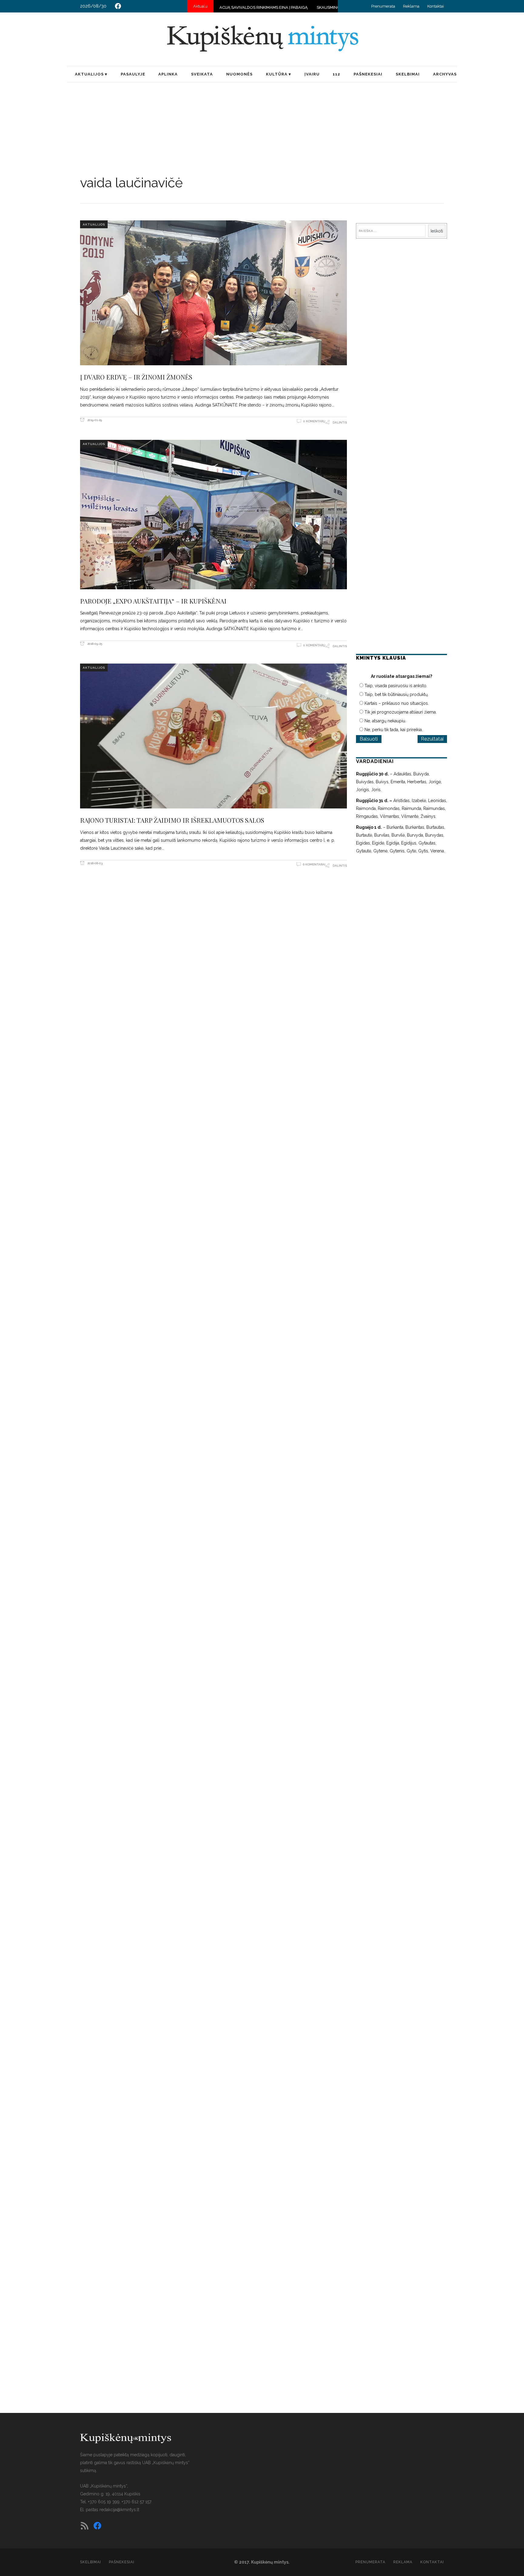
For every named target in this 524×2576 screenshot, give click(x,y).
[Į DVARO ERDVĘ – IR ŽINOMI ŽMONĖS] (213, 293)
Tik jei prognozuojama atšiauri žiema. (401, 712)
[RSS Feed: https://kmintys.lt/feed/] (85, 2526)
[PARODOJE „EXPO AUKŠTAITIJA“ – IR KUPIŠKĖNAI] (213, 515)
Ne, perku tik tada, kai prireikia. (394, 730)
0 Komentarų (314, 421)
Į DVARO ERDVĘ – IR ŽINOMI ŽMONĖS (136, 377)
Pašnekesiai (122, 2562)
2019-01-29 (94, 420)
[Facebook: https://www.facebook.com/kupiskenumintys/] (118, 6)
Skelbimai (91, 2562)
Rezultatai (432, 739)
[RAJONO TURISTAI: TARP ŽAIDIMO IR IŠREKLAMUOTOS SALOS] (213, 736)
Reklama (411, 6)
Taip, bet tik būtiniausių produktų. (396, 694)
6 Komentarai (314, 864)
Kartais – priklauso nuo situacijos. (397, 703)
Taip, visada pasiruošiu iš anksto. (396, 686)
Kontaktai (436, 6)
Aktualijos (94, 224)
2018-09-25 (94, 644)
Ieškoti (437, 231)
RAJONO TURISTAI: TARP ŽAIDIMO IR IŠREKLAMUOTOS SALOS (172, 820)
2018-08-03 (94, 863)
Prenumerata (383, 6)
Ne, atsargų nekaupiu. (385, 721)
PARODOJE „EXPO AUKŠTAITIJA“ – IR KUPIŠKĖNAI (153, 601)
